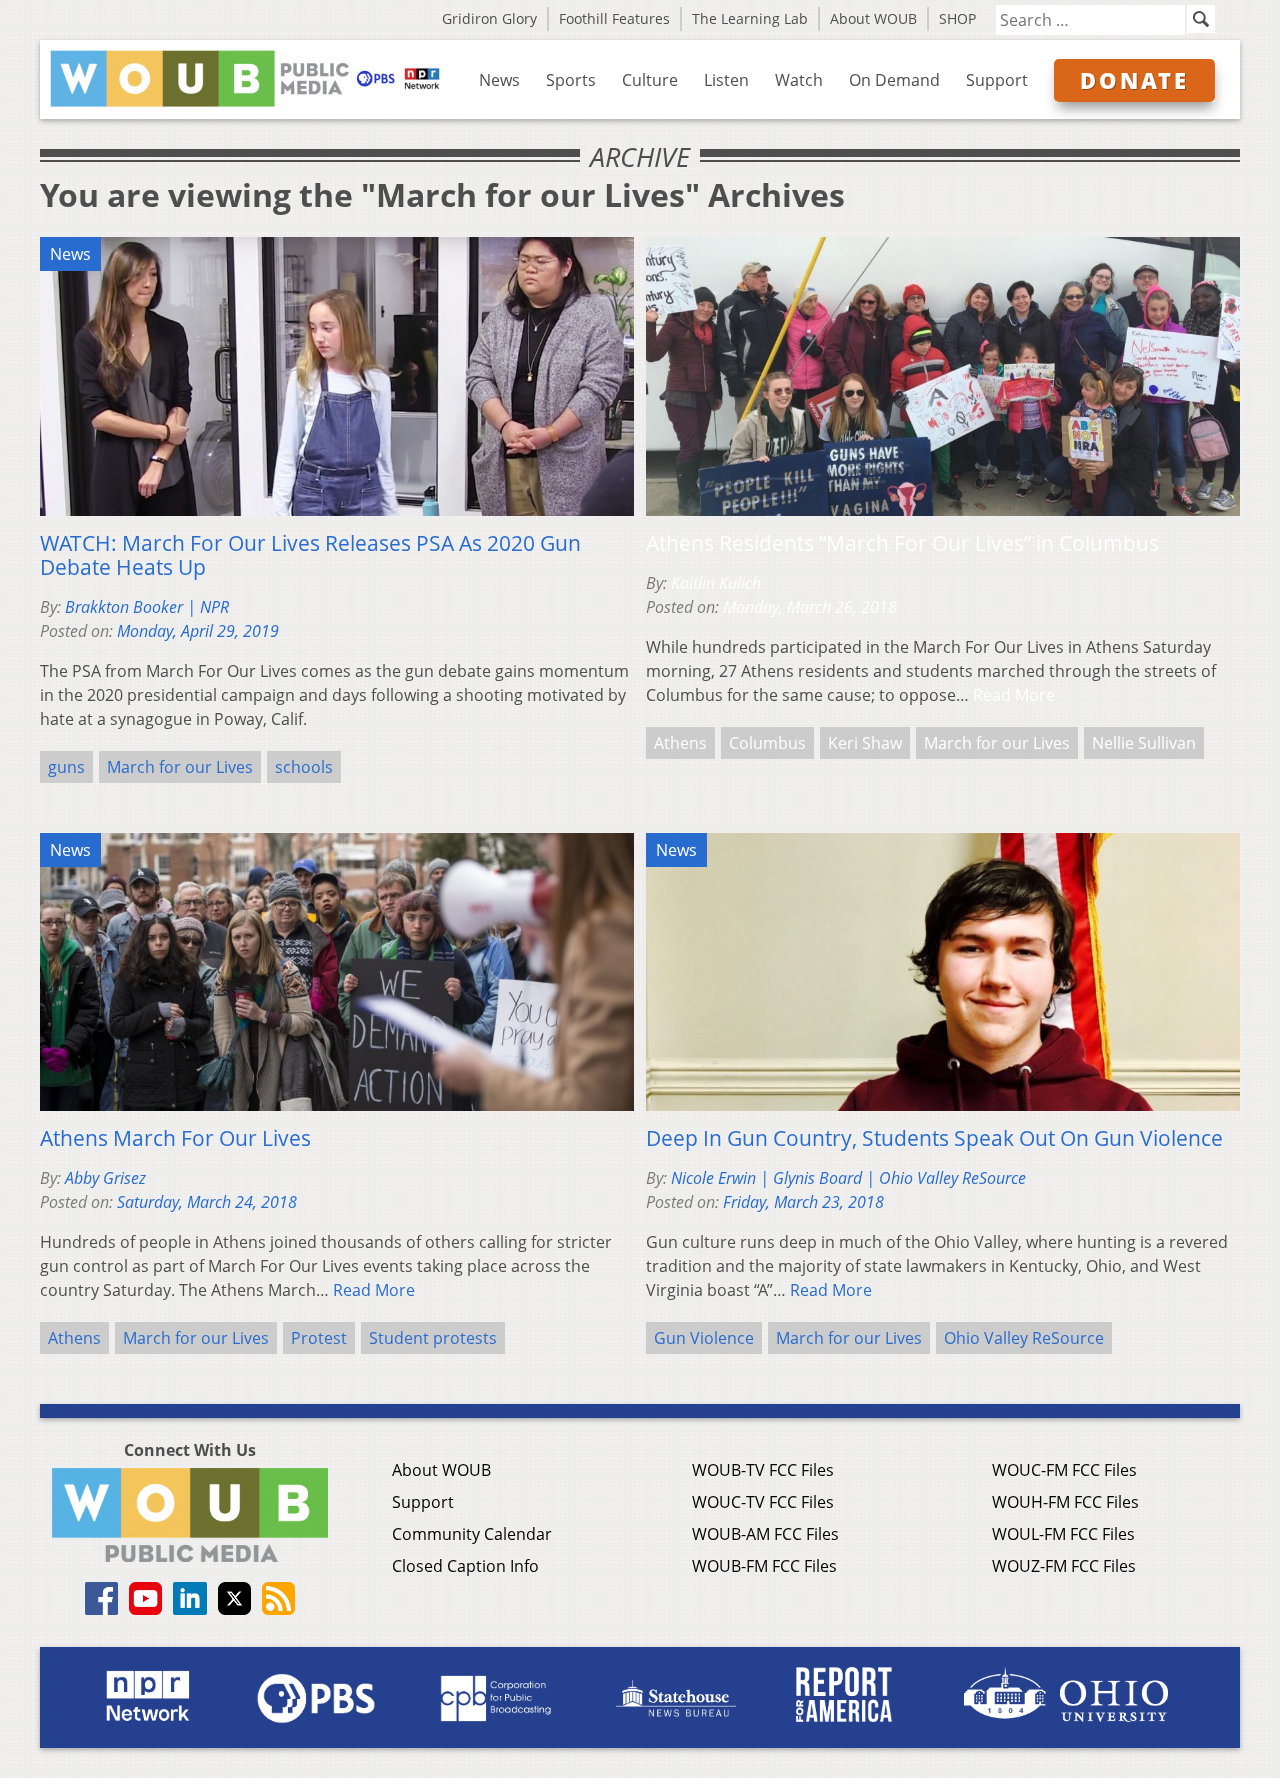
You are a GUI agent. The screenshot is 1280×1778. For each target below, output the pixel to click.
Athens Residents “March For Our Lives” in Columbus (902, 543)
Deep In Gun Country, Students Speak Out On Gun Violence (934, 1138)
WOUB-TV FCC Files (763, 1470)
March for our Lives (180, 767)
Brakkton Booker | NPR (147, 607)
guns (66, 767)
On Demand (894, 80)
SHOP (957, 18)
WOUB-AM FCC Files (765, 1534)
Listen (726, 80)
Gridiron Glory (489, 18)
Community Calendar (472, 1534)
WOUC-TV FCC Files (763, 1502)
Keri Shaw (865, 743)
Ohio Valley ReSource (1024, 1338)
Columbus (767, 743)
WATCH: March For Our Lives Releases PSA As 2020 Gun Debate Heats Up (310, 555)
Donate (1134, 80)
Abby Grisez (105, 1178)
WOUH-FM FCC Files (1065, 1502)
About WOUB (873, 18)
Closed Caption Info (465, 1566)
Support (997, 80)
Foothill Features (614, 18)
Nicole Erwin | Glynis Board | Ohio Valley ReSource (848, 1178)
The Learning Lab (750, 18)
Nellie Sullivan (1144, 743)
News (499, 80)
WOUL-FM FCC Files (1063, 1534)
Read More (1014, 695)
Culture (650, 80)
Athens (680, 743)
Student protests (433, 1338)
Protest (319, 1338)
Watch (799, 80)
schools (304, 767)
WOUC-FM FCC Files (1064, 1470)
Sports (571, 80)
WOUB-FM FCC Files (764, 1566)
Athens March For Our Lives (175, 1138)
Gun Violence (704, 1338)
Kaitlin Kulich (716, 583)
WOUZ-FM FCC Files (1064, 1566)
